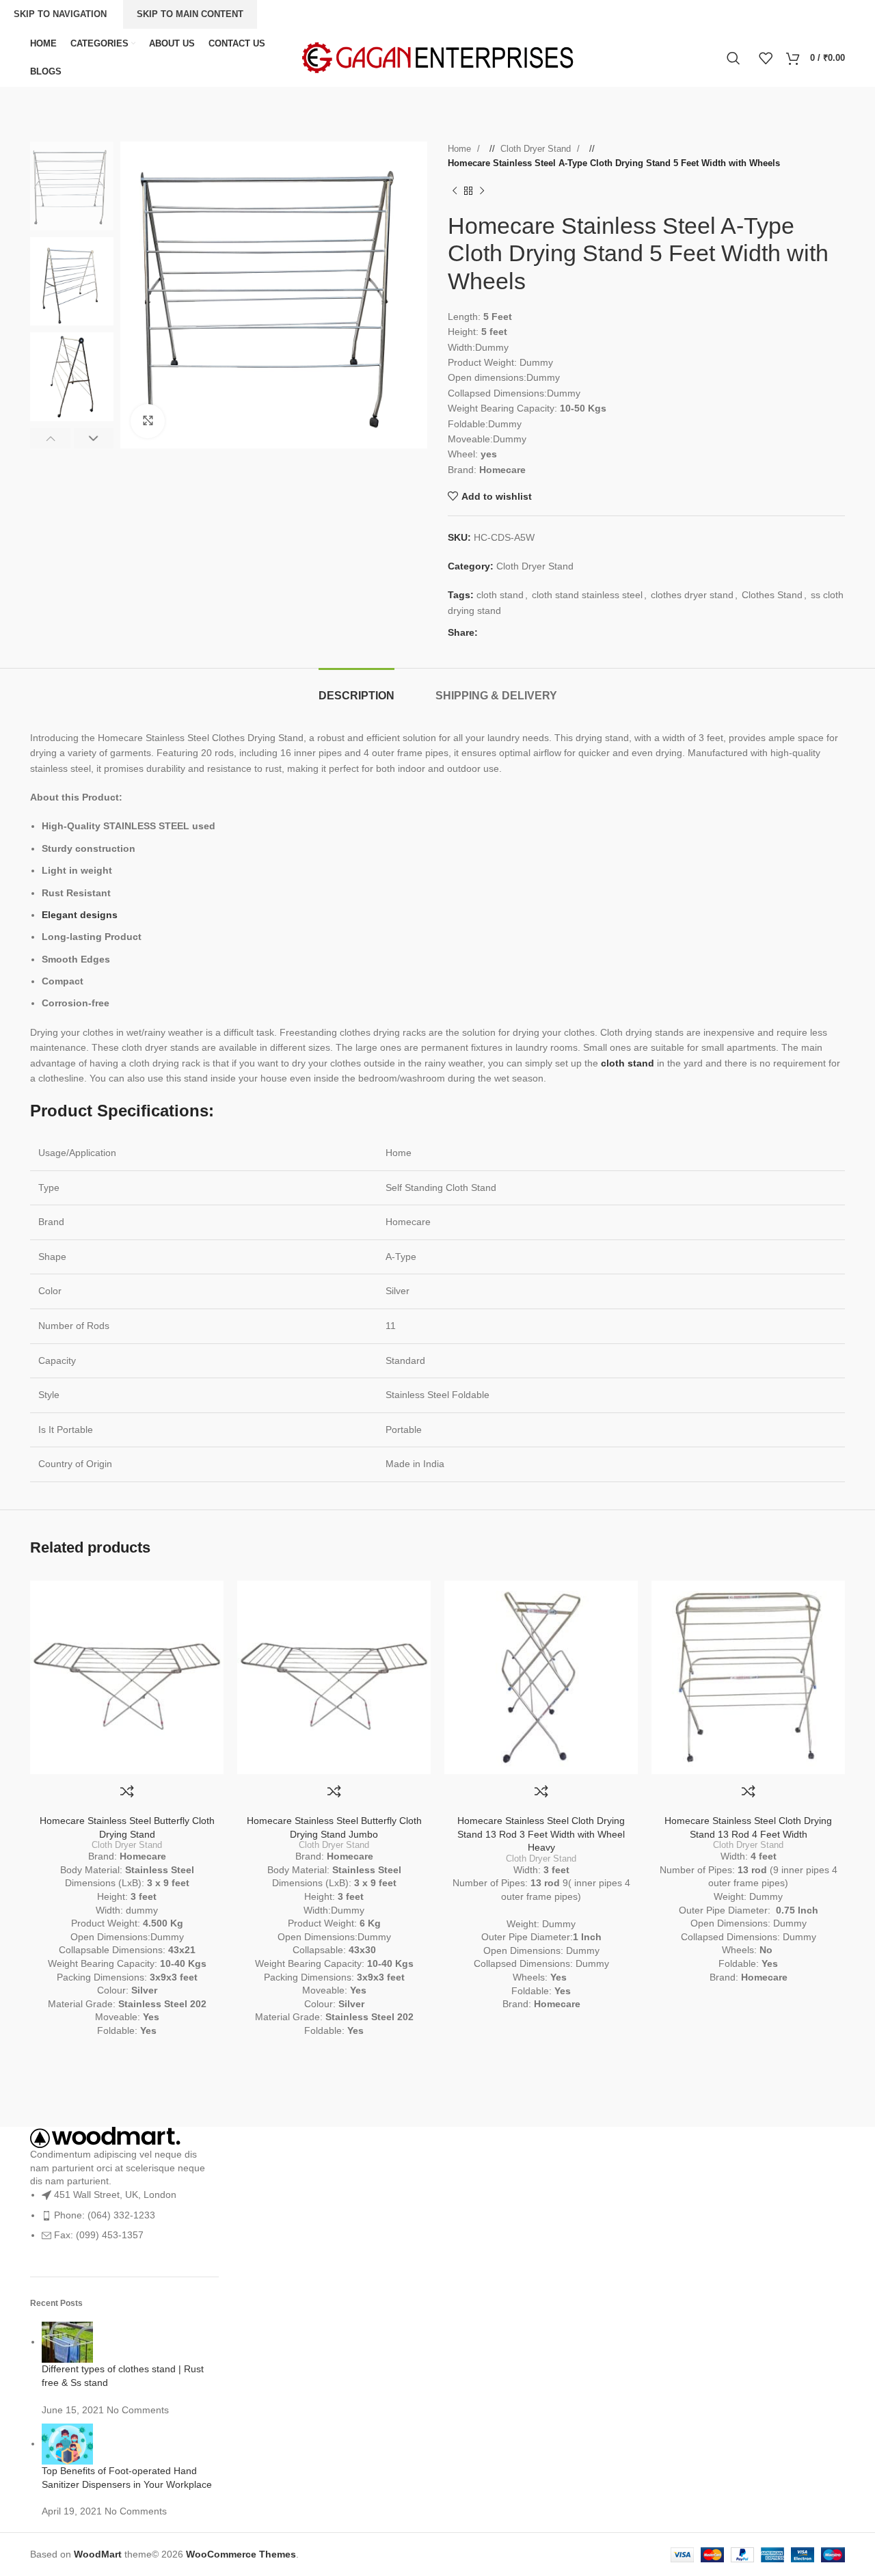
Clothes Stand (772, 595)
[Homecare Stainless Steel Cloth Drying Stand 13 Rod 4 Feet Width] (748, 1677)
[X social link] (502, 632)
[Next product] (482, 191)
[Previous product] (455, 191)
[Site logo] (437, 57)
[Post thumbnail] (67, 2342)
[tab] (356, 689)
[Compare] (127, 1791)
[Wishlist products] (766, 58)
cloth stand (500, 595)
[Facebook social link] (488, 632)
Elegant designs (80, 915)
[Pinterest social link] (515, 632)
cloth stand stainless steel (587, 595)
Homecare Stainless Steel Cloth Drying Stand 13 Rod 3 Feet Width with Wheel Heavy (541, 1834)
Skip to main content (190, 14)
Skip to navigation (60, 14)
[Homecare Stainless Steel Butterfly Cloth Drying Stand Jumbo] (334, 1677)
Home (461, 149)
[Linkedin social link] (529, 632)
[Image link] (105, 2136)
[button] (50, 438)
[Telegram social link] (543, 632)
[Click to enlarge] (148, 421)
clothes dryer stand (692, 595)
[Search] (736, 58)
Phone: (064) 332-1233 (105, 2215)
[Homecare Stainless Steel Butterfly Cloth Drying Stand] (127, 1677)
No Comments (138, 2410)
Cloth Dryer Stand (537, 149)
